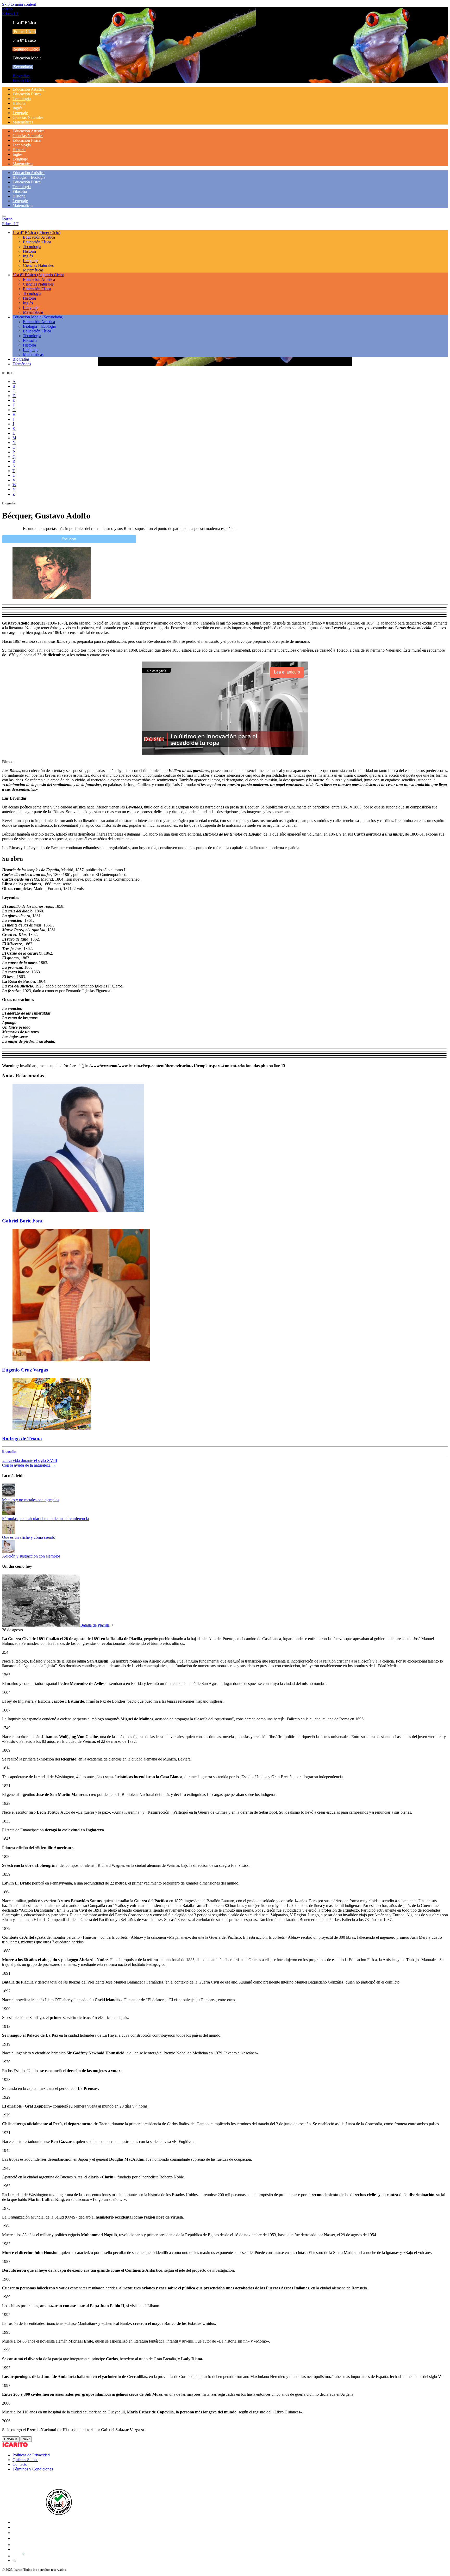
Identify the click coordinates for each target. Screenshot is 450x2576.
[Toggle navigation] (4, 216)
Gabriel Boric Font (22, 1221)
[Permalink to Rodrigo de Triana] (52, 1428)
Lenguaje (20, 113)
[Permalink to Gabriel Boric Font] (78, 1211)
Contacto (20, 2464)
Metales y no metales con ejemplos (31, 1500)
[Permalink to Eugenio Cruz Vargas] (81, 1360)
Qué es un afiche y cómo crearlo (29, 1537)
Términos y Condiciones (33, 2469)
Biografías (21, 76)
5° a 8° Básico (38, 275)
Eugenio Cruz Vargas (25, 1370)
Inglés (17, 108)
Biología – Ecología (29, 177)
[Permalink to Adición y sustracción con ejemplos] (9, 1551)
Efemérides (22, 80)
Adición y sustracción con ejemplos (31, 1556)
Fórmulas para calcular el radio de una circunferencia (45, 1519)
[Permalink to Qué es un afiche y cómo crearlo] (9, 1533)
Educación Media (38, 317)
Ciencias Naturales (28, 117)
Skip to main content (19, 4)
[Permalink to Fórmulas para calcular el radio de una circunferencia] (9, 1514)
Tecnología (22, 99)
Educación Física (27, 94)
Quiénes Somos (25, 2460)
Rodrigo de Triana (22, 1439)
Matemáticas (23, 122)
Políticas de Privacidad (31, 2455)
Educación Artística (29, 89)
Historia (19, 103)
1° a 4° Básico (36, 233)
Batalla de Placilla (95, 1625)
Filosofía (20, 191)
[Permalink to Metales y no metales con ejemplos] (9, 1495)
